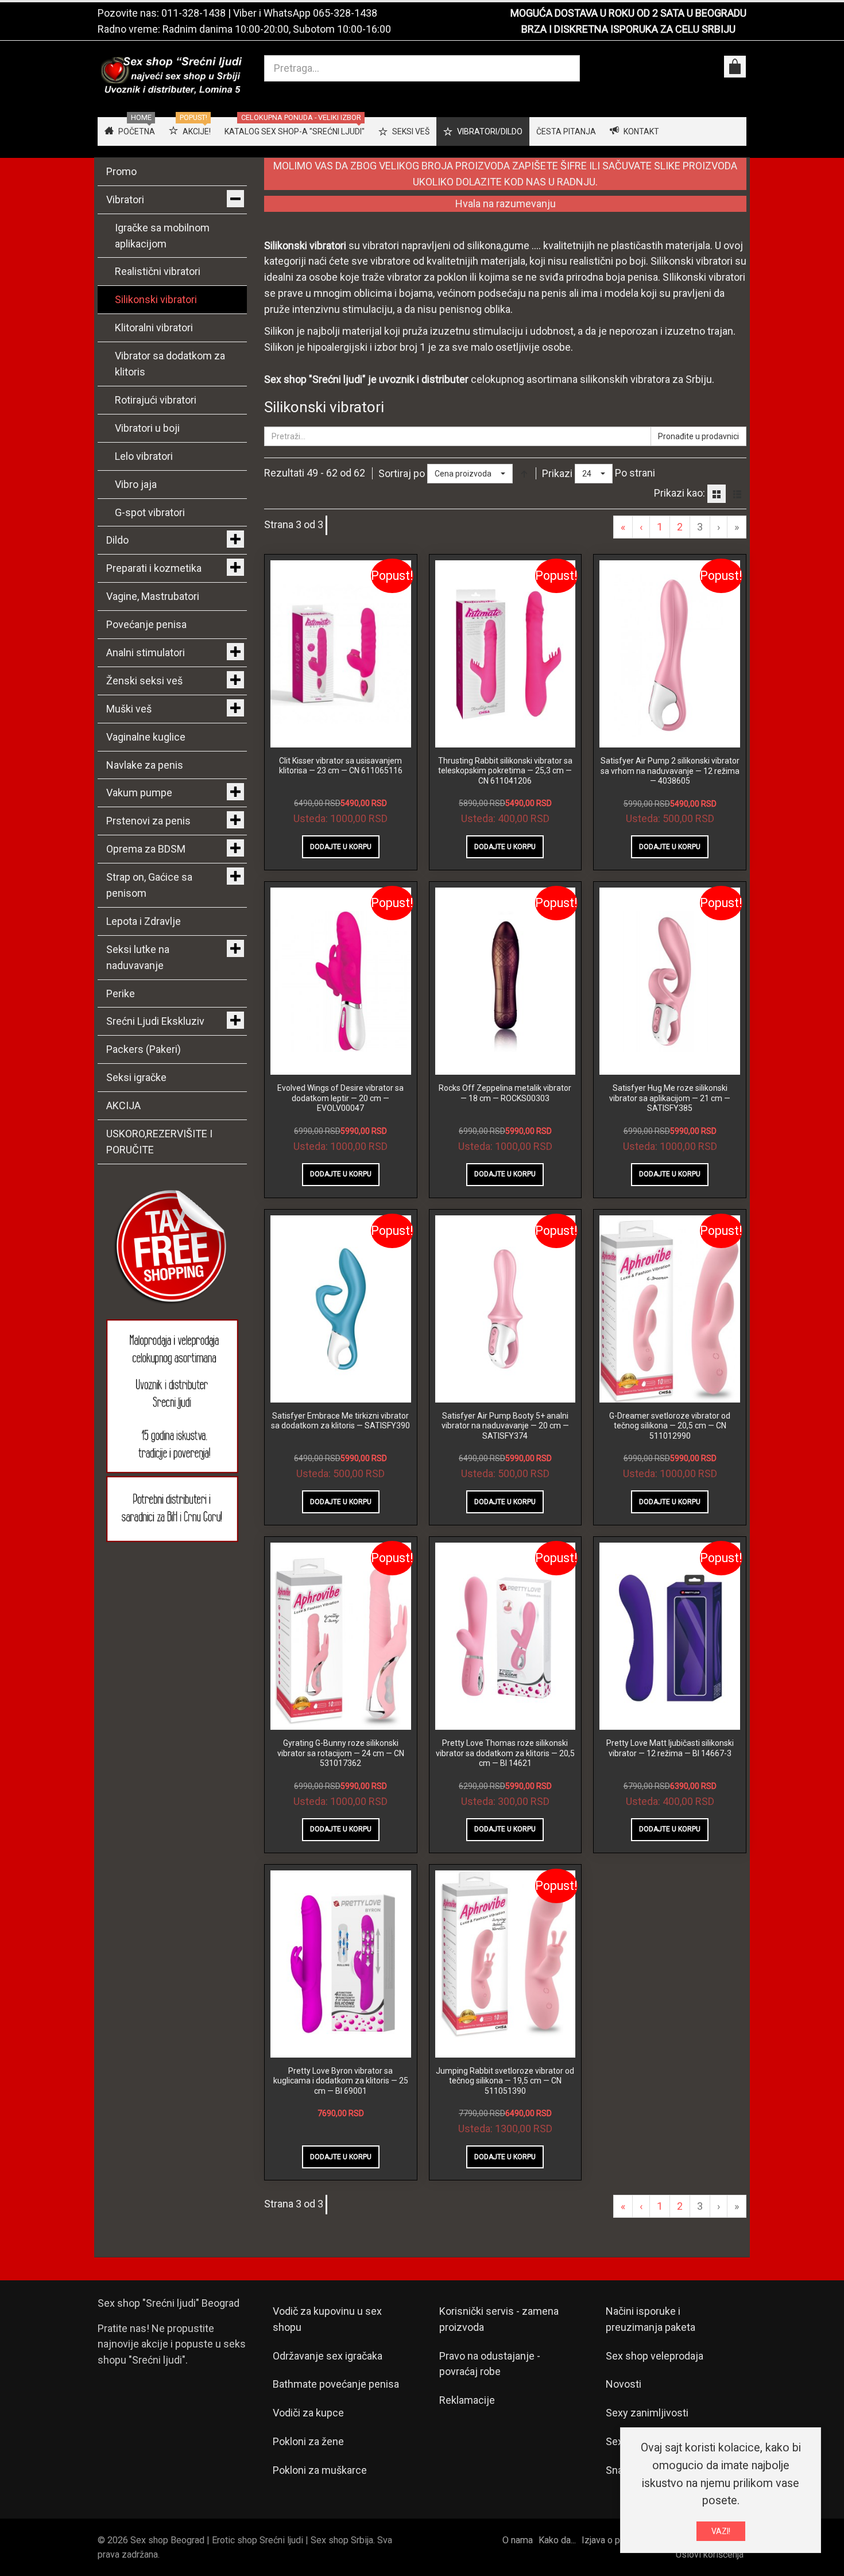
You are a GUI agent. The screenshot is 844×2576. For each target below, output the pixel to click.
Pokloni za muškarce (320, 2470)
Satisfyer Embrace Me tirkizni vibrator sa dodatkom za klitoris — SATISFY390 (340, 1421)
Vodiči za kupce (308, 2413)
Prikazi (557, 473)
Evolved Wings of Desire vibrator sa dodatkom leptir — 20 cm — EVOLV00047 (340, 1098)
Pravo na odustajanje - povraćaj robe (490, 2364)
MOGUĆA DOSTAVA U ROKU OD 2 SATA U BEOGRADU (628, 13)
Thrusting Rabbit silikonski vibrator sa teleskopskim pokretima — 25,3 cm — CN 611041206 (505, 771)
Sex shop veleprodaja (655, 2356)
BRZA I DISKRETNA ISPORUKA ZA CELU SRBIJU (628, 29)
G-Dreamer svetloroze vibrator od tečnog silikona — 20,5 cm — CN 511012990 (670, 1426)
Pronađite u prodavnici (698, 436)
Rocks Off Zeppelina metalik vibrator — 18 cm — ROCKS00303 (505, 1093)
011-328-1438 (193, 13)
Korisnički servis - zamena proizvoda (499, 2319)
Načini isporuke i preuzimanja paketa (651, 2319)
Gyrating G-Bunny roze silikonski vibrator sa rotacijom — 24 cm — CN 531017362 (341, 1753)
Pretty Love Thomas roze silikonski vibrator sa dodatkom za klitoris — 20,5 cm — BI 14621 (505, 1753)
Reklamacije (467, 2400)
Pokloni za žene (308, 2441)
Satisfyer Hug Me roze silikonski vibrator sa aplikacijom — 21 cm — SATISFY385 (670, 1098)
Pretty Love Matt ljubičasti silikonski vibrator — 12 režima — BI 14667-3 (670, 1748)
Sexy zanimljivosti (647, 2413)
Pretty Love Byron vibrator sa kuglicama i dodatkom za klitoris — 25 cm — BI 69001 (341, 2081)
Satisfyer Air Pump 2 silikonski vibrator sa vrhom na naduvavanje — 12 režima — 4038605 (670, 771)
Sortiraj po (402, 473)
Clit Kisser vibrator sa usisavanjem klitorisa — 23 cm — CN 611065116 (341, 766)
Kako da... (557, 2540)
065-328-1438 (345, 13)
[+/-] (524, 474)
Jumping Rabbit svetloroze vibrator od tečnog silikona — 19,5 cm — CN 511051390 (505, 2081)
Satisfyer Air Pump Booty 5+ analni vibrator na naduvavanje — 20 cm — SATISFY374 (505, 1426)
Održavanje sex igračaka (328, 2356)
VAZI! (721, 2531)
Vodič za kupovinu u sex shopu (327, 2319)
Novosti (624, 2384)
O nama (518, 2540)
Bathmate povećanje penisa (336, 2384)
